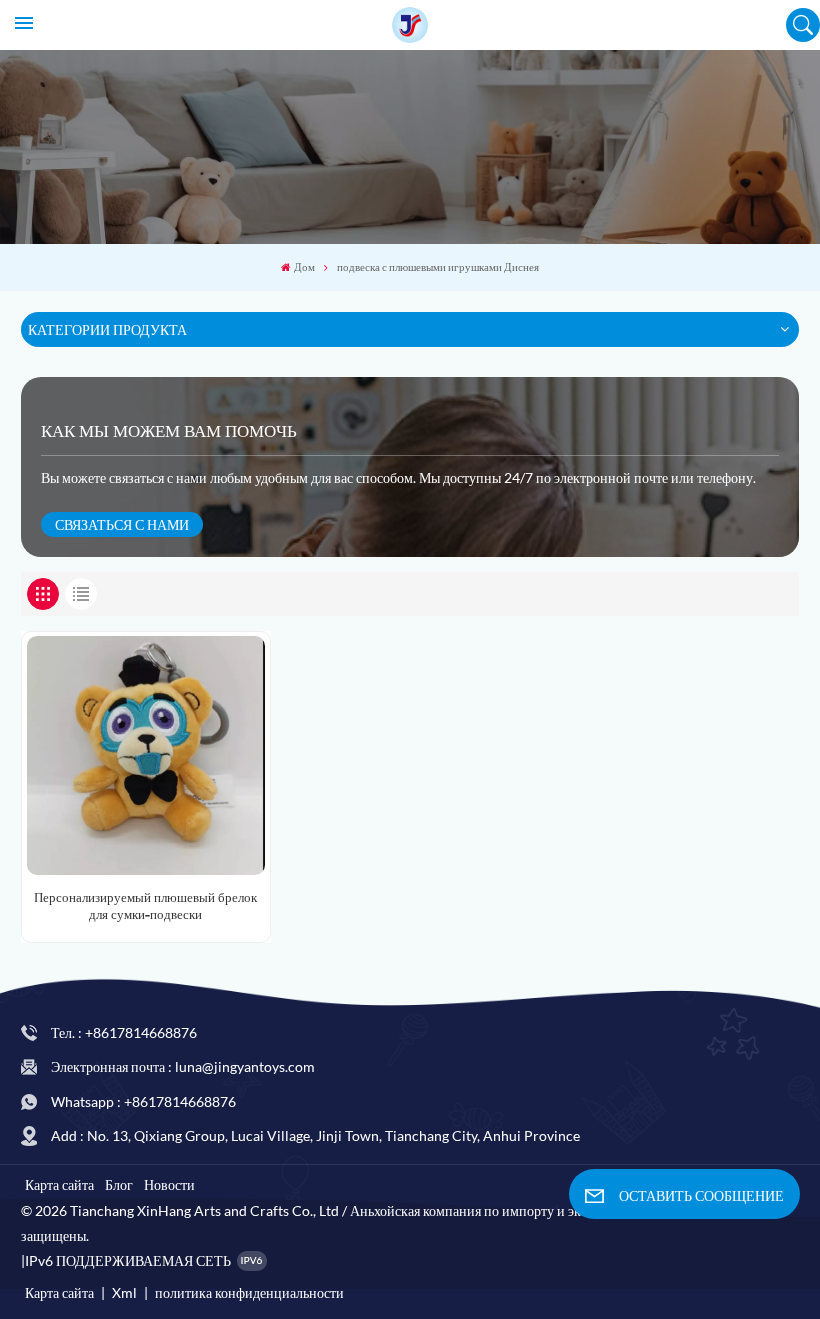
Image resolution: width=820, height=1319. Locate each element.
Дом (304, 267)
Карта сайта (59, 1184)
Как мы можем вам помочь (169, 431)
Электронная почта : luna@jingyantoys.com (183, 1066)
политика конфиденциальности (249, 1292)
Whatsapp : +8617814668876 (143, 1101)
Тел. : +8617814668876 (124, 1032)
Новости (169, 1184)
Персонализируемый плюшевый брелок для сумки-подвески (145, 906)
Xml (124, 1292)
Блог (119, 1184)
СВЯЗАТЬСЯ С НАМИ (122, 524)
